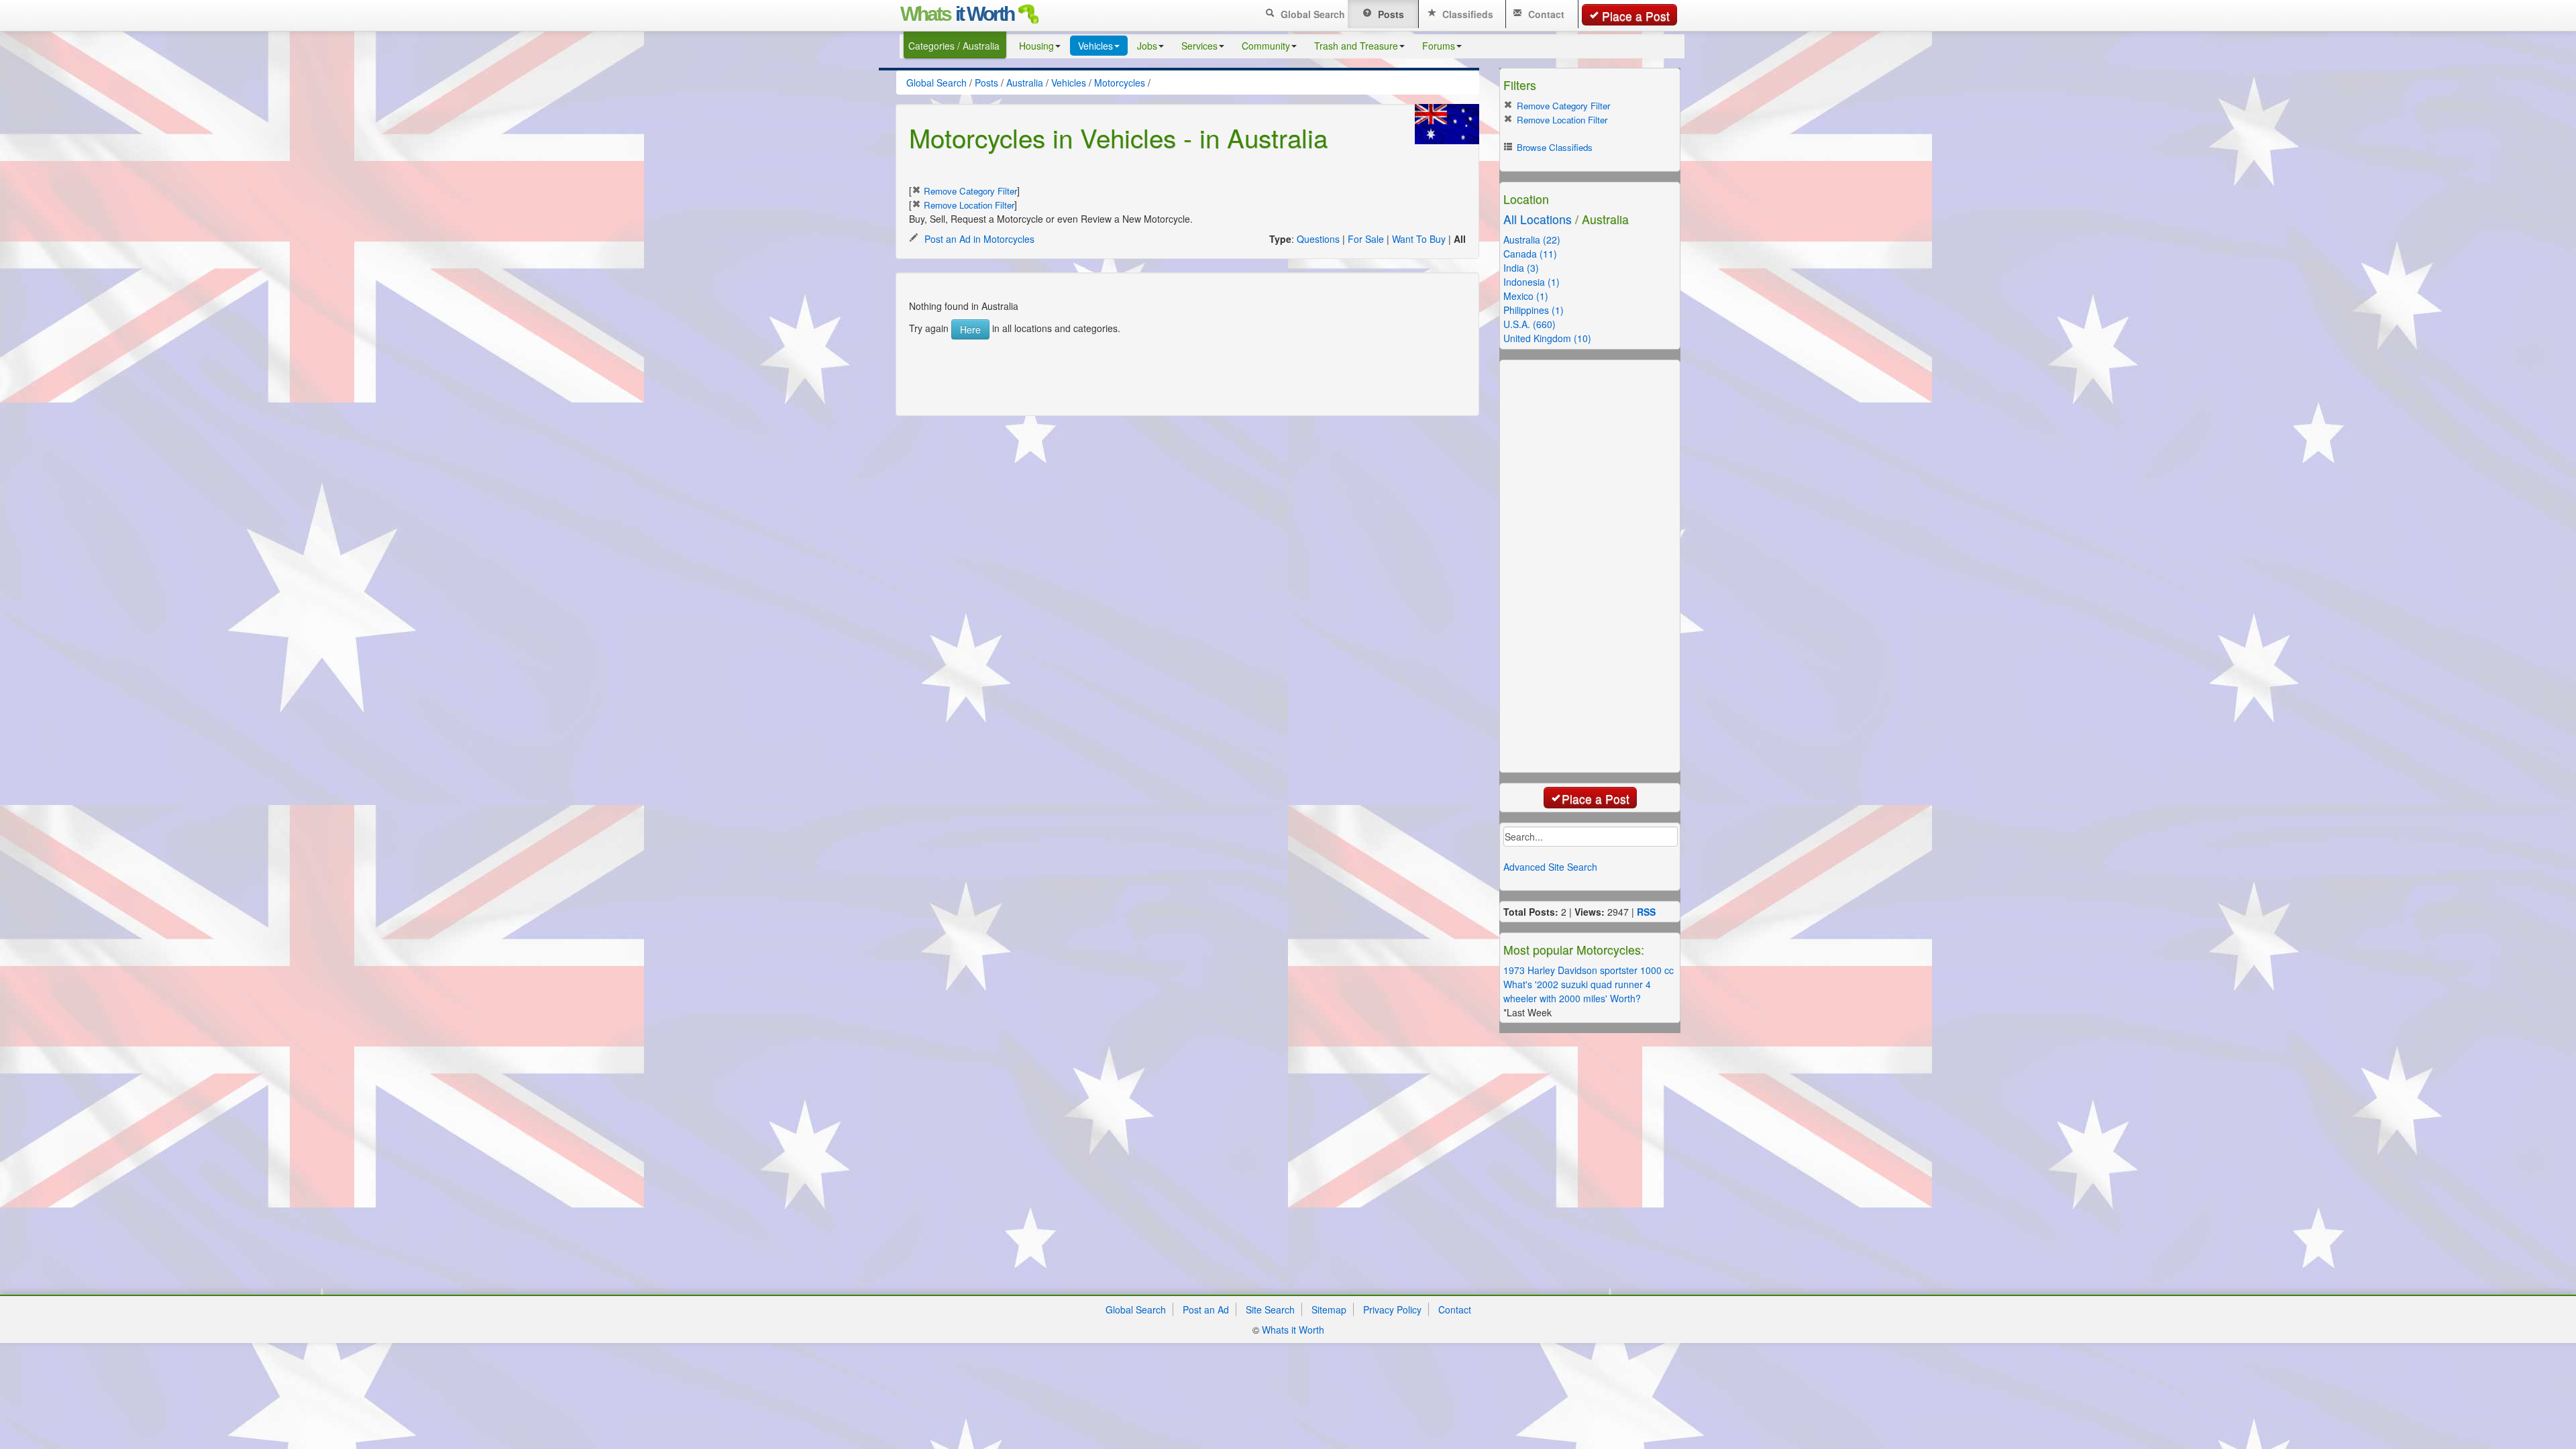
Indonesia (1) (1532, 282)
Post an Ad (1206, 1309)
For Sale (1366, 239)
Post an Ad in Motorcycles (978, 239)
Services (1199, 46)
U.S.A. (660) (1529, 324)
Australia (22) (1532, 239)
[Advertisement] (1173, 370)
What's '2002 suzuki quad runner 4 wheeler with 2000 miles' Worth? (1577, 991)
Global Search (1311, 14)
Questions (1318, 239)
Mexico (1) (1526, 296)
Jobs (1147, 46)
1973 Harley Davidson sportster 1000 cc (1589, 970)
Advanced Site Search (1550, 867)
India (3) (1521, 268)
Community (1266, 46)
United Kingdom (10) (1547, 338)
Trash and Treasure (1356, 46)
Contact (1545, 14)
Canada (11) (1530, 254)
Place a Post (1636, 16)
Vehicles (1095, 46)
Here (970, 329)
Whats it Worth (1293, 1330)
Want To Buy (1419, 239)
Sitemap (1329, 1309)
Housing (1036, 46)
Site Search (1270, 1309)
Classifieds (1466, 14)
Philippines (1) (1534, 310)
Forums (1439, 46)
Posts (1390, 14)
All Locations (1538, 219)
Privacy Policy (1392, 1309)
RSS (1646, 912)
